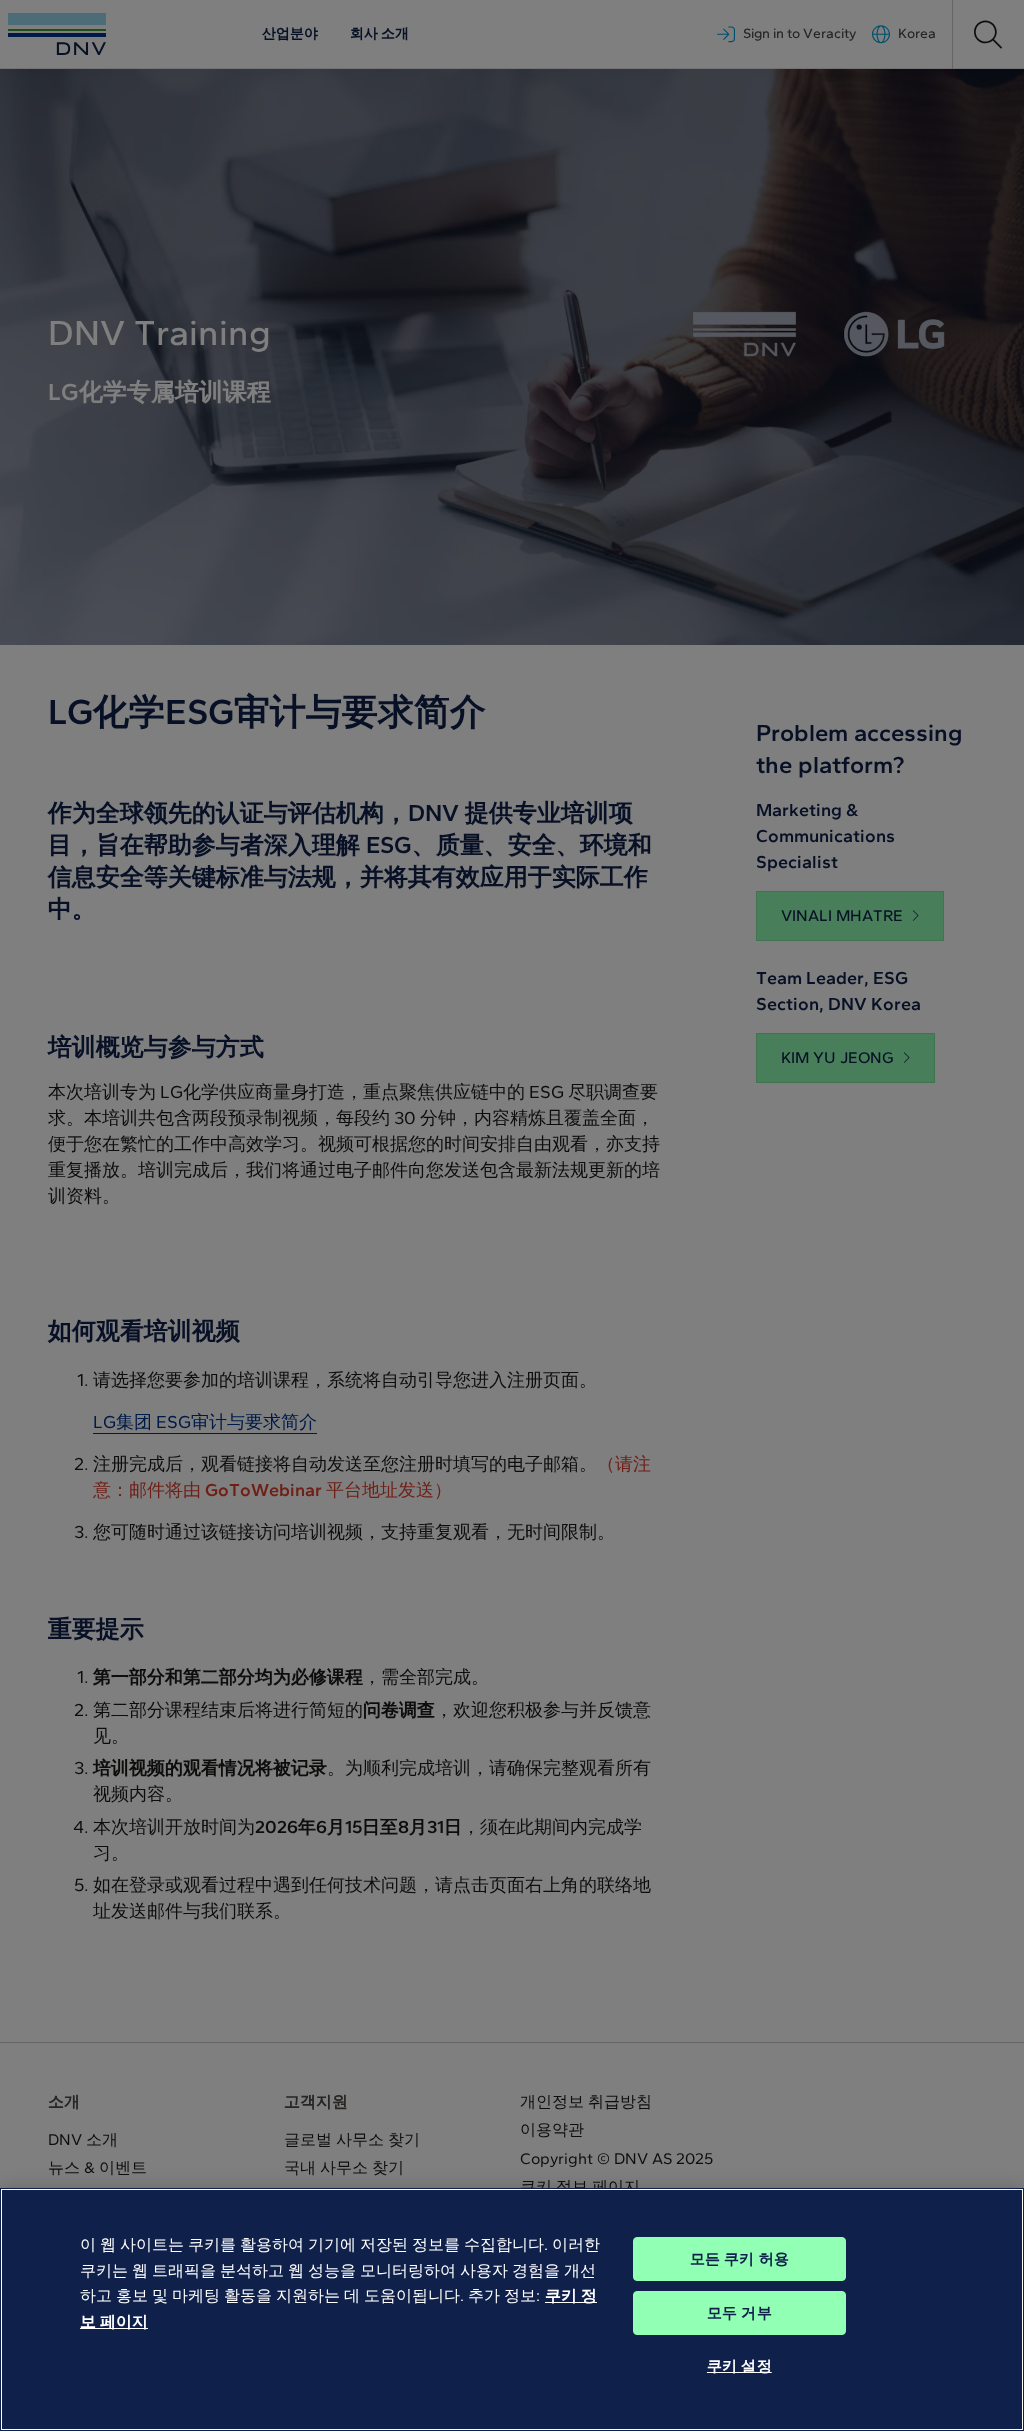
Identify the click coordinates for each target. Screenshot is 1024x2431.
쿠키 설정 (739, 2366)
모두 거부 (739, 2313)
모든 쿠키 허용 (739, 2259)
